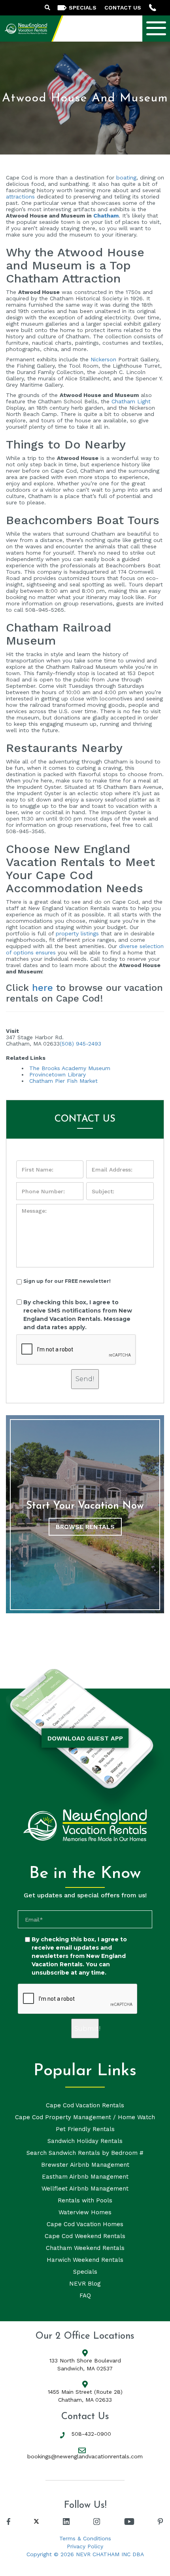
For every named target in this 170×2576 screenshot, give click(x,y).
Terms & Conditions (85, 2538)
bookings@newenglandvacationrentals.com (85, 2456)
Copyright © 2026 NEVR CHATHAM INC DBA (85, 2554)
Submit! (87, 2029)
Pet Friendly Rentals (85, 2129)
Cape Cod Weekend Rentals (85, 2236)
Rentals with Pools (85, 2200)
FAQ (85, 2296)
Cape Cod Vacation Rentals (85, 2105)
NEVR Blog (85, 2284)
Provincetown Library (58, 1074)
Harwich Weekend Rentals (85, 2260)
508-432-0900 (91, 2434)
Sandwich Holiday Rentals (85, 2141)
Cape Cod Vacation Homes (85, 2224)
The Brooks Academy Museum (70, 1068)
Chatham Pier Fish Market (63, 1081)
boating (126, 177)
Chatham (106, 216)
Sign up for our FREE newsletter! (67, 1281)
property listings (77, 933)
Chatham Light (131, 401)
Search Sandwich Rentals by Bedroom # (85, 2153)
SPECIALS (83, 8)
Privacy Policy (85, 2546)
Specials (85, 2272)
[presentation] (76, 1350)
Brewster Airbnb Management (85, 2165)
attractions (20, 197)
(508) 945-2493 (80, 1044)
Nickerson (103, 359)
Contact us (123, 8)
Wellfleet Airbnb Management (85, 2189)
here (42, 988)
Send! (85, 1379)
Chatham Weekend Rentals (85, 2248)
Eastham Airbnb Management (85, 2177)
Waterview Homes (85, 2212)
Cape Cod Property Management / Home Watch (85, 2117)
